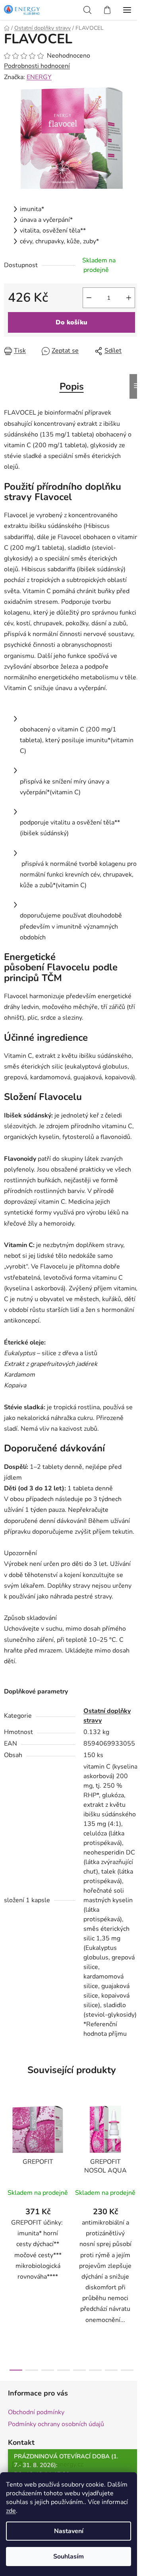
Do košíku (71, 322)
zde (11, 2511)
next (135, 2165)
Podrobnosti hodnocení (37, 66)
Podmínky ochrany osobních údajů (56, 2424)
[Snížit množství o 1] (89, 298)
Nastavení (69, 2531)
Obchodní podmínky (36, 2412)
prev (8, 2165)
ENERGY (39, 77)
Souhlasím (69, 2557)
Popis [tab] (72, 386)
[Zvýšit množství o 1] (129, 298)
